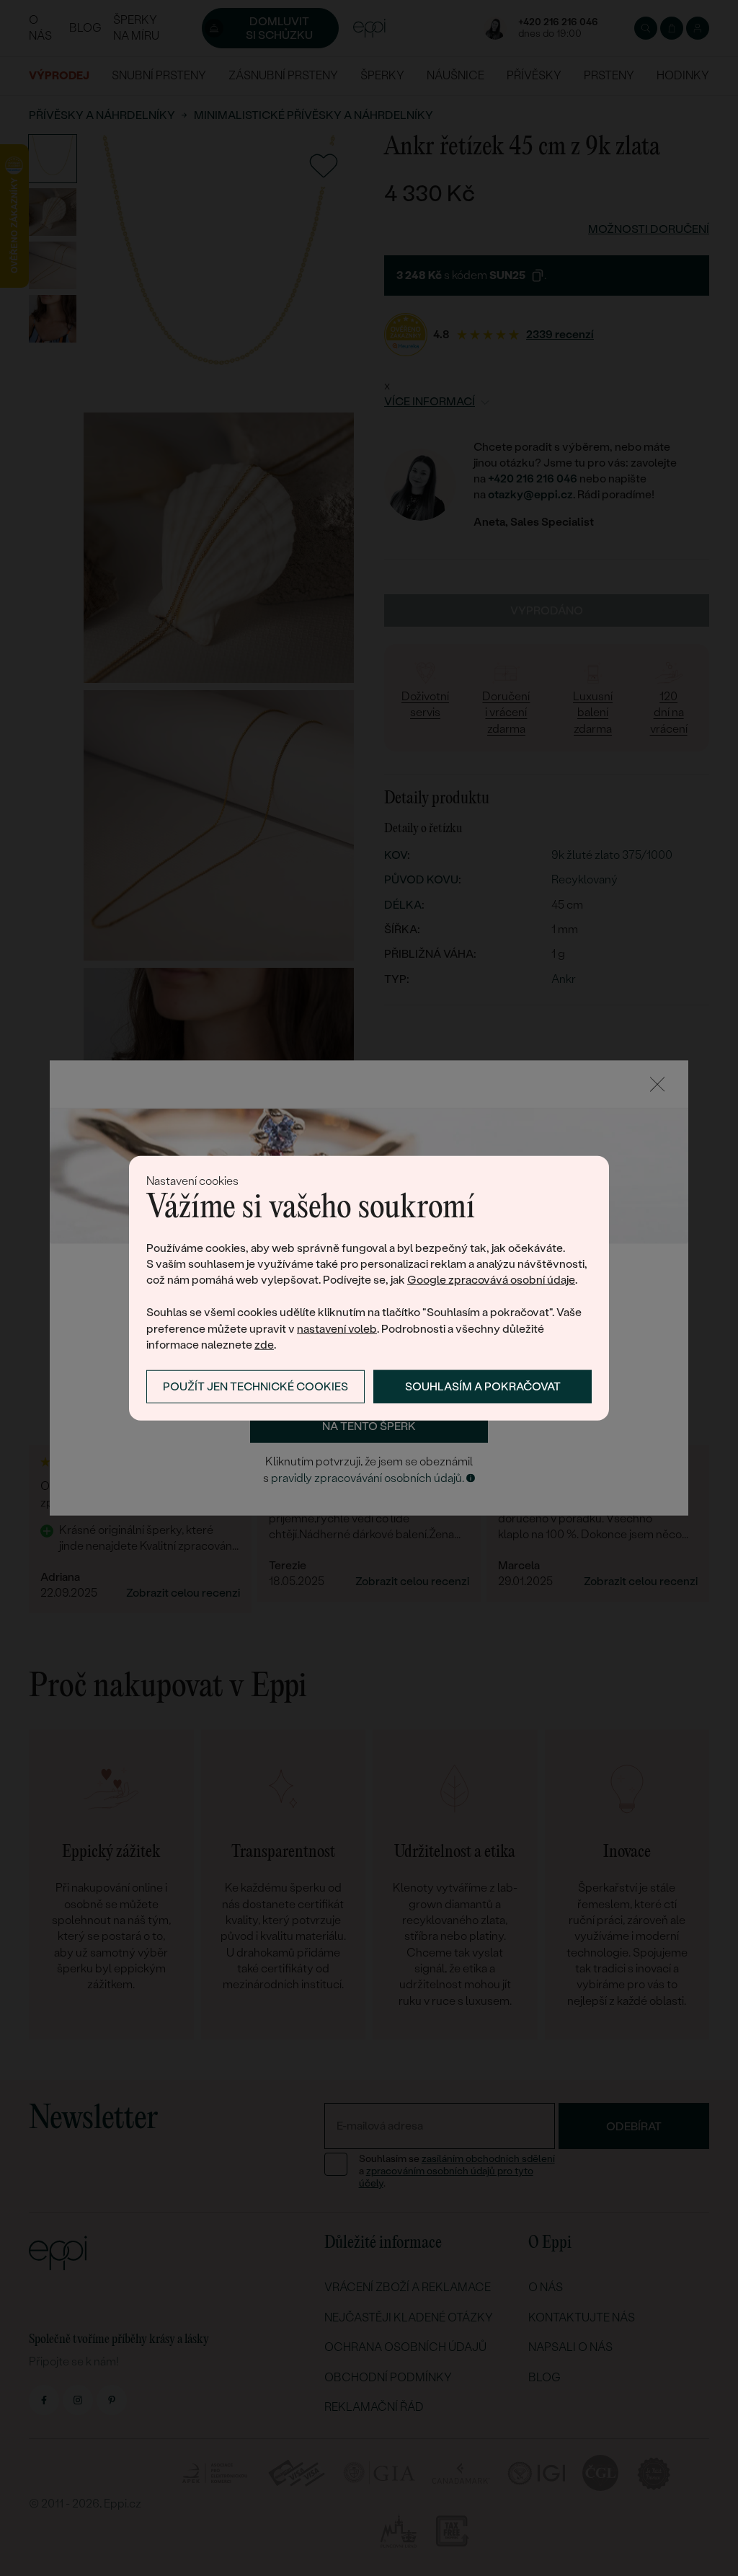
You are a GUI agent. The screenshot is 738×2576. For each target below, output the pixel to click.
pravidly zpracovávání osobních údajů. (368, 1478)
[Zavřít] (657, 1084)
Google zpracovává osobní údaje (491, 1280)
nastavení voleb (337, 1328)
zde (264, 1345)
